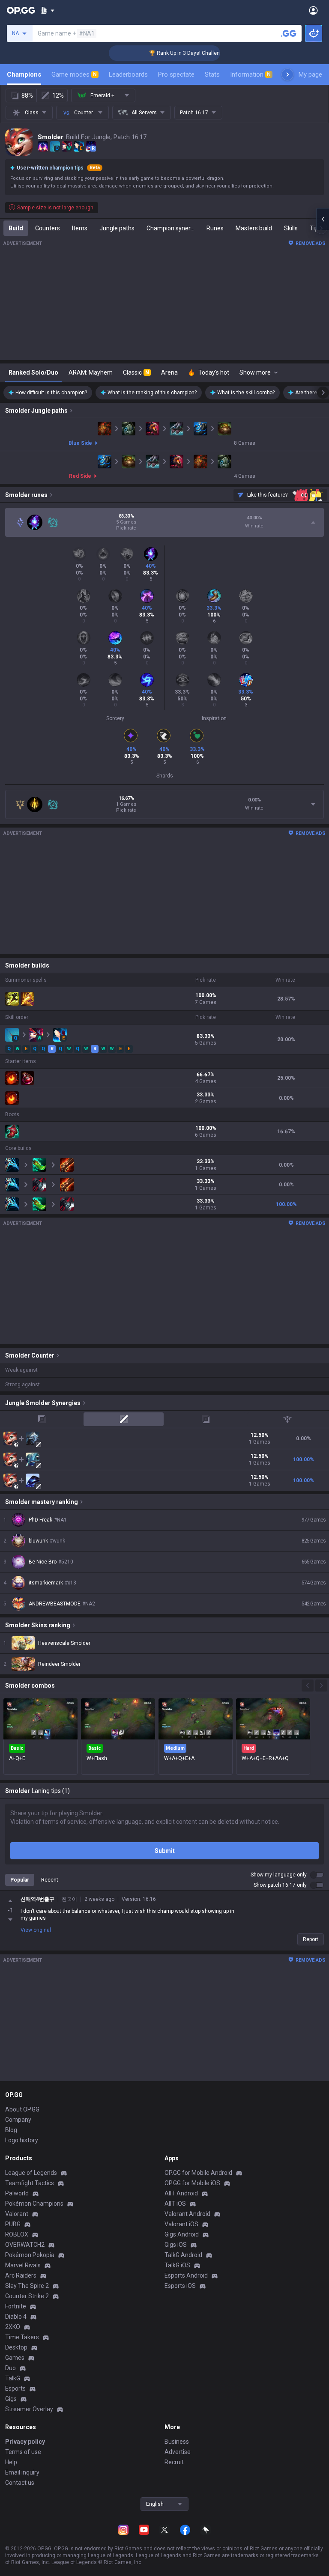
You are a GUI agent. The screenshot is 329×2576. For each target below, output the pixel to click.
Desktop (16, 2347)
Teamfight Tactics (30, 2183)
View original (36, 1930)
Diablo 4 (16, 2317)
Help (11, 2462)
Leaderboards (128, 74)
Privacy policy (25, 2442)
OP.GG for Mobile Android (198, 2173)
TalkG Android (183, 2255)
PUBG (13, 2224)
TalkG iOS (177, 2265)
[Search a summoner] (289, 33)
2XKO (13, 2327)
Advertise (178, 2452)
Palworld (17, 2193)
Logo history (22, 2140)
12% (58, 95)
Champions (24, 74)
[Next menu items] (287, 74)
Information (250, 74)
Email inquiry (22, 2472)
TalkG (13, 2378)
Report (311, 1939)
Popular (20, 1880)
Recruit (174, 2462)
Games (15, 2358)
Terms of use (23, 2452)
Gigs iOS (176, 2245)
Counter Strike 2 (27, 2296)
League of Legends (31, 2173)
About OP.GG (22, 2109)
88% (27, 95)
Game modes (74, 74)
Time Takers (22, 2337)
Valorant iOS (181, 2224)
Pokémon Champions (34, 2204)
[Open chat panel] (323, 219)
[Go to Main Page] (21, 10)
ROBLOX (17, 2234)
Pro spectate (176, 74)
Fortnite (16, 2306)
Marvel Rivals (23, 2265)
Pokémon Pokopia (30, 2255)
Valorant (17, 2214)
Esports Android (186, 2275)
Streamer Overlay (29, 2409)
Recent (50, 1880)
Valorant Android (187, 2214)
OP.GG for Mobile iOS (192, 2183)
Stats (212, 74)
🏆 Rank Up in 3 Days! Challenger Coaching (178, 53)
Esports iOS (180, 2286)
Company (18, 2120)
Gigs (11, 2399)
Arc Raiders (21, 2275)
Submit (165, 1851)
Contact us (20, 2483)
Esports (15, 2388)
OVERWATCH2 (25, 2245)
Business (177, 2442)
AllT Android (181, 2193)
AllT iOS (175, 2204)
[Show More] (47, 10)
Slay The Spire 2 (27, 2286)
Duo (10, 2368)
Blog (11, 2130)
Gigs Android (182, 2234)
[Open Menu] (313, 10)
